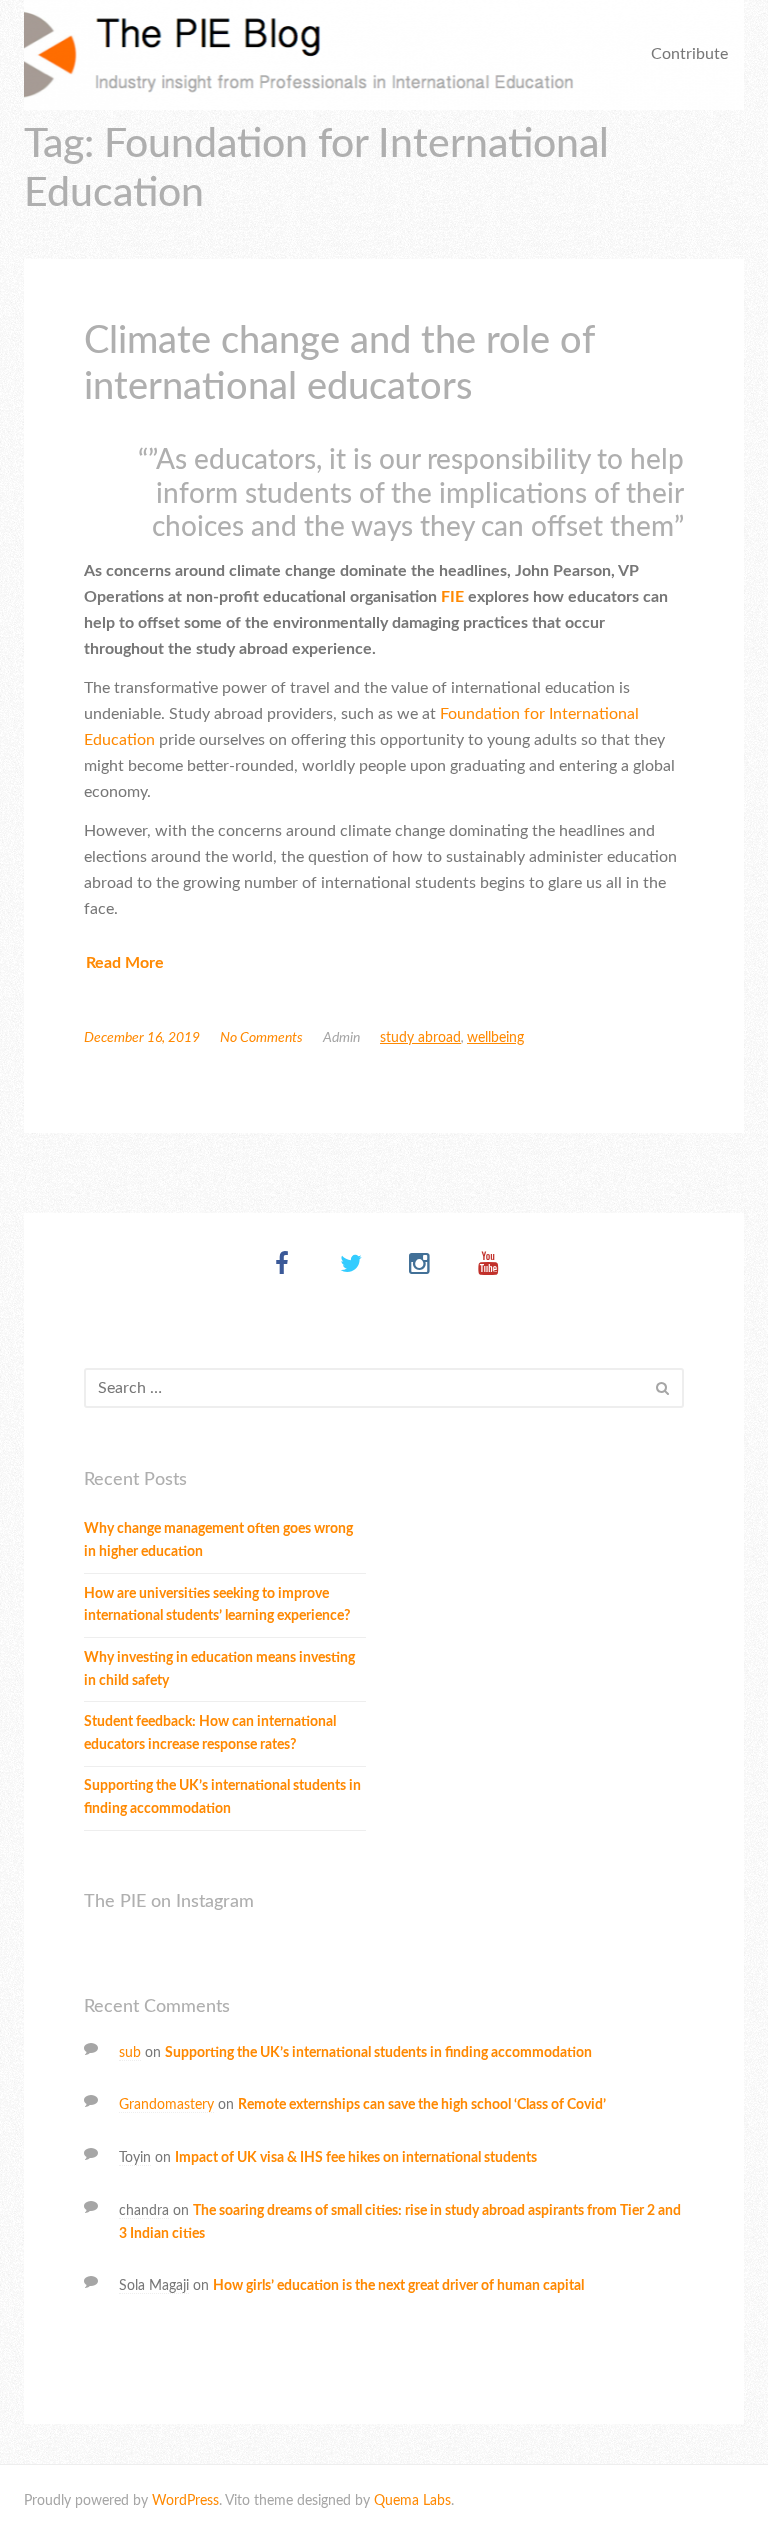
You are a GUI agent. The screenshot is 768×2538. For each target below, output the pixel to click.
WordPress (185, 2501)
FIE (452, 597)
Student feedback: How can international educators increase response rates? (210, 1733)
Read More (125, 963)
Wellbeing (495, 1038)
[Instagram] (419, 1265)
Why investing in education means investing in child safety (219, 1669)
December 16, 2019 (142, 1038)
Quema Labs (412, 2501)
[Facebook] (281, 1265)
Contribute (689, 54)
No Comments (261, 1038)
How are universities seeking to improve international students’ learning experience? (217, 1605)
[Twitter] (350, 1265)
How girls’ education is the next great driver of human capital (398, 2286)
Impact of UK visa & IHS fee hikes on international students (356, 2158)
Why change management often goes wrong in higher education (218, 1540)
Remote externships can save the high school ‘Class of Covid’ (422, 2105)
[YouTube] (488, 1265)
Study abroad (420, 1038)
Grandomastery (166, 2105)
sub (130, 2053)
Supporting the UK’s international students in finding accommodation (222, 1797)
